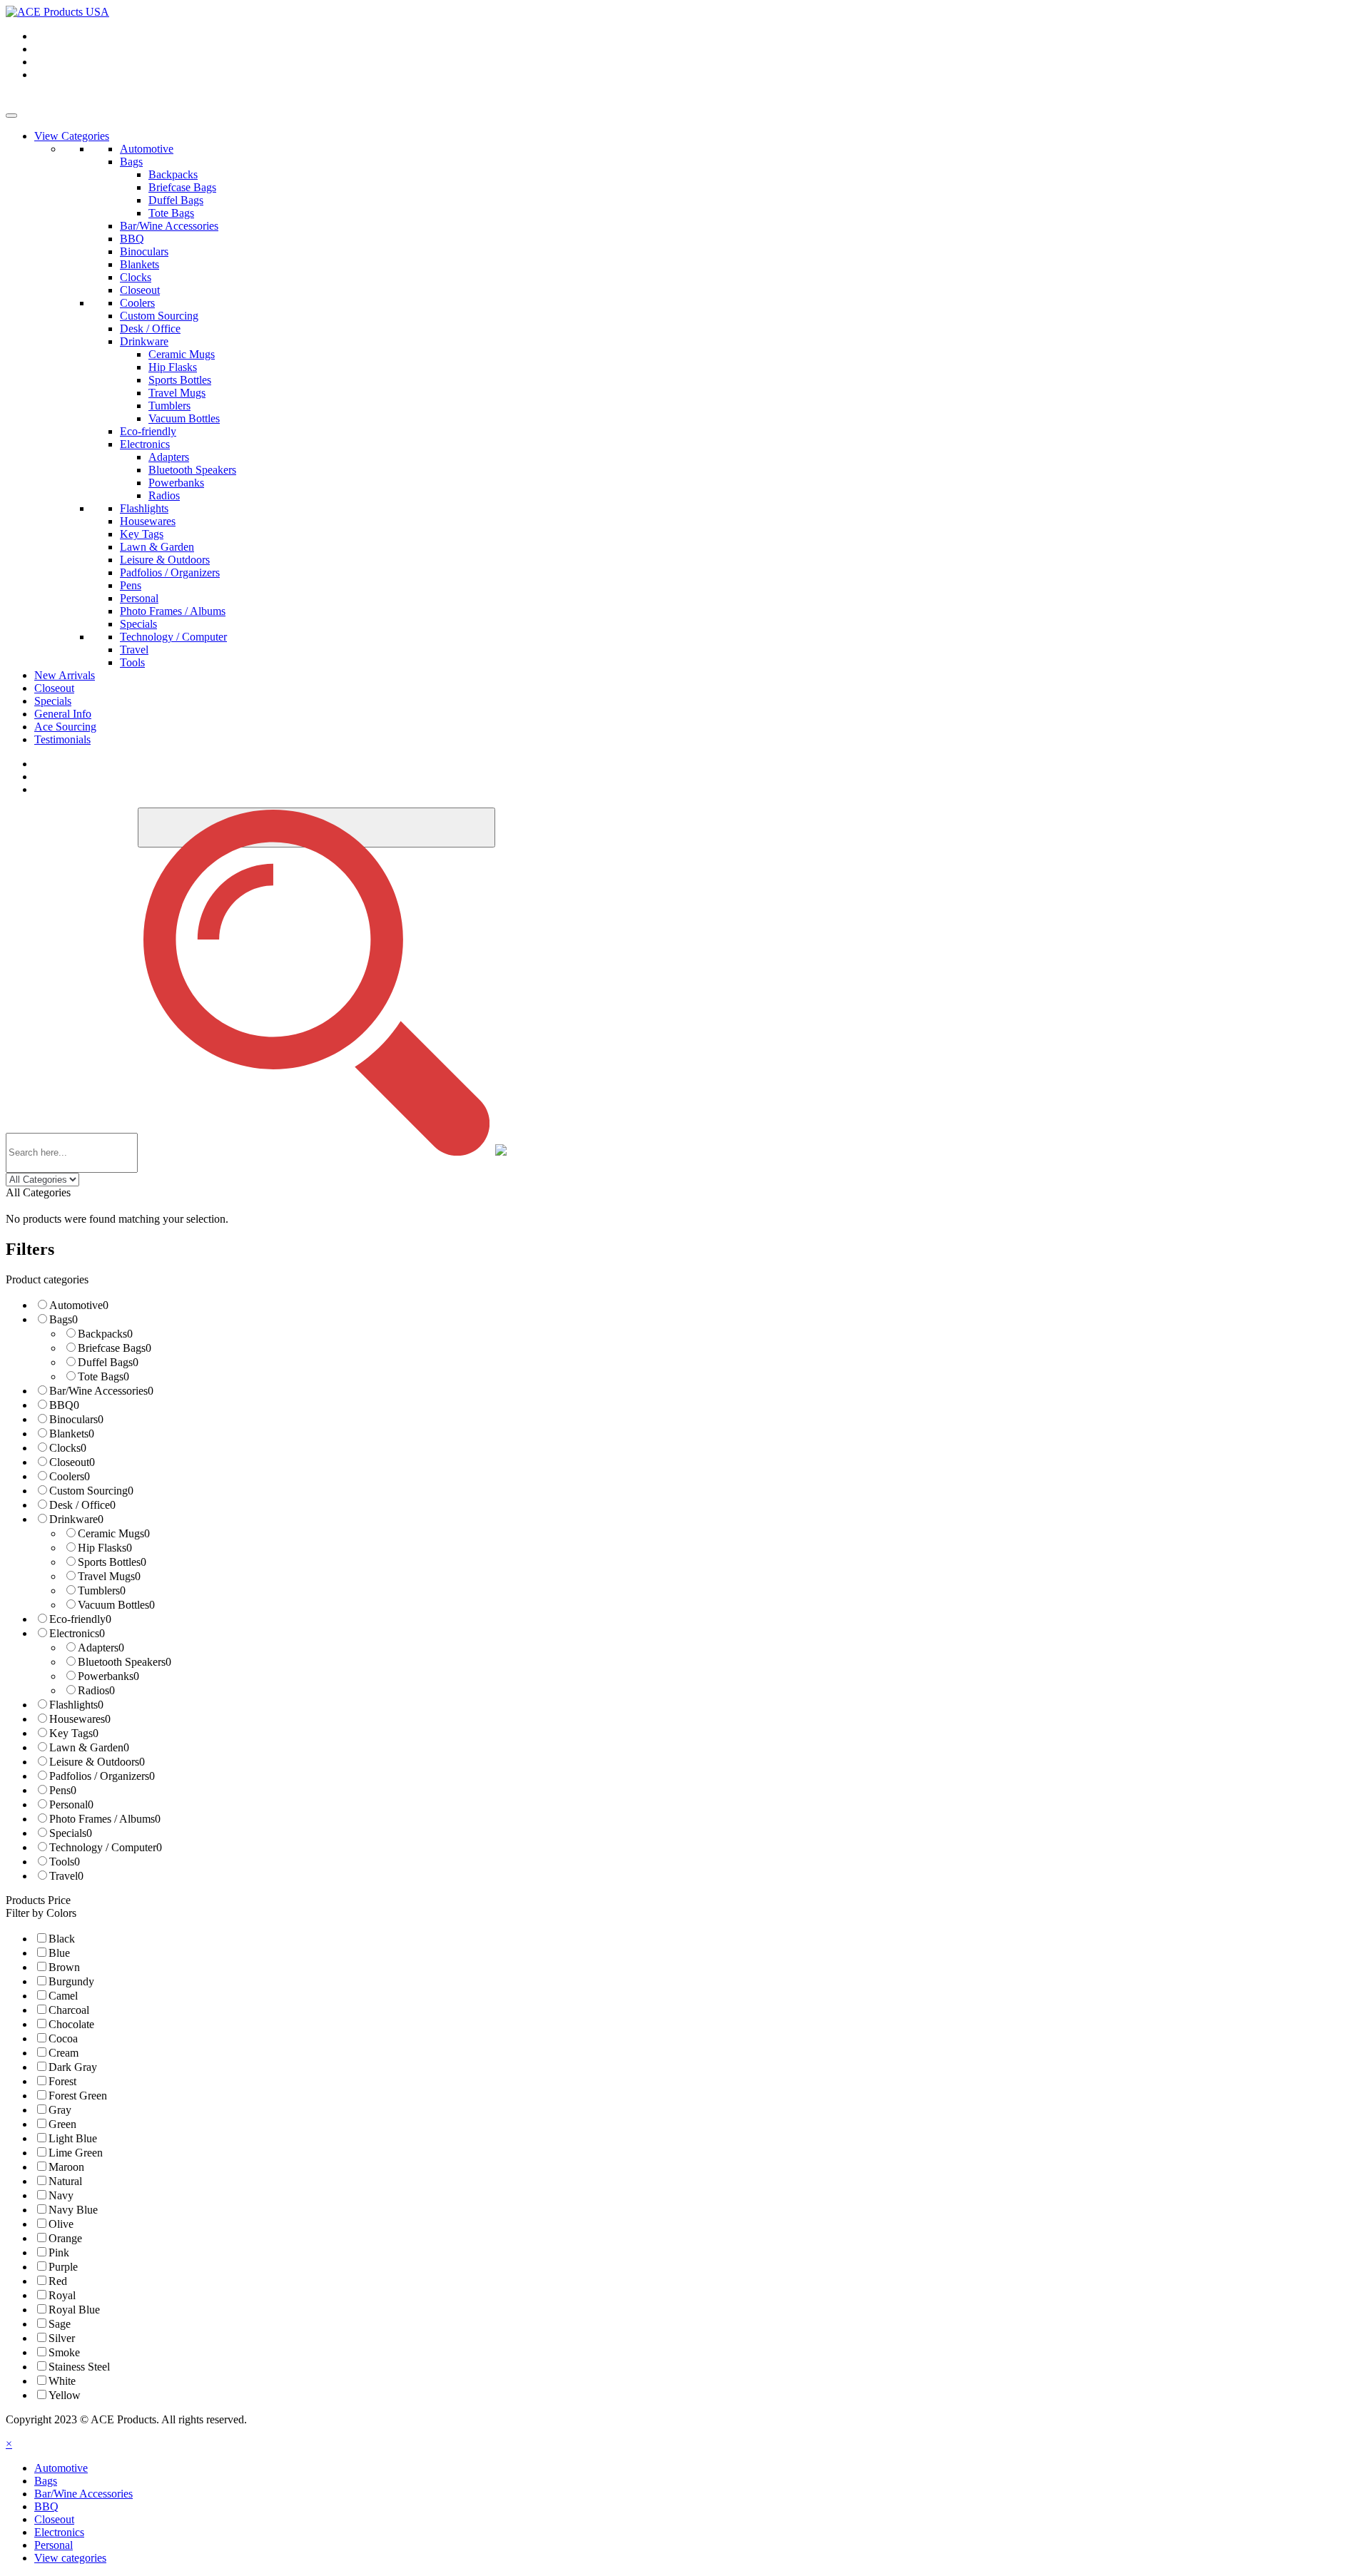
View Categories (72, 136)
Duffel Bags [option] (108, 1362)
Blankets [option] (72, 1434)
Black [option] (62, 1939)
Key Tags (142, 534)
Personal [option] (71, 1804)
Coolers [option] (70, 1476)
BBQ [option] (64, 1405)
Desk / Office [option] (82, 1505)
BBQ (132, 239)
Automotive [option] (79, 1305)
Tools (132, 662)
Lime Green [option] (76, 2153)
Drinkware (144, 341)
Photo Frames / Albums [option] (105, 1819)
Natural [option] (65, 2181)
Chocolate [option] (71, 2024)
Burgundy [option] (71, 1981)
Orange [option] (65, 2238)
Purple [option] (63, 2267)
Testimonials (62, 739)
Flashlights (144, 508)
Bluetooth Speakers (192, 470)
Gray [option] (60, 2110)
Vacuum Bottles (184, 418)
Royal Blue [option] (74, 2310)
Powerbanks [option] (108, 1676)
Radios (164, 495)
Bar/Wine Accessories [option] (101, 1391)
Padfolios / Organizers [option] (102, 1776)
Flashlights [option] (76, 1705)
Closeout (140, 290)
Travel (134, 650)
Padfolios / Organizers (170, 572)
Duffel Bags (176, 200)
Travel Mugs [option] (109, 1576)
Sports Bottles (180, 380)
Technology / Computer (173, 637)
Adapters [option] (101, 1648)
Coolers (137, 303)
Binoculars (144, 251)
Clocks (136, 277)
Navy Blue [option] (73, 2210)
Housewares (148, 521)
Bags (131, 162)
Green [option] (62, 2124)
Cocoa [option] (63, 2038)
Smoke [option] (64, 2352)
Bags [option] (64, 1319)
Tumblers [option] (102, 1590)
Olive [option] (61, 2224)
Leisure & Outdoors (165, 560)
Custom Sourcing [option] (91, 1491)
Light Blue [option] (73, 2138)
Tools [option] (65, 1862)
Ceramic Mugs (182, 354)
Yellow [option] (65, 2395)
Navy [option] (61, 2195)
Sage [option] (60, 2324)
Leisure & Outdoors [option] (97, 1762)
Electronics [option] (77, 1633)
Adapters (169, 457)
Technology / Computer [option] (106, 1847)
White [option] (62, 2381)
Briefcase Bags (182, 187)
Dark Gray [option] (73, 2067)
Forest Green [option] (78, 2096)
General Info (63, 714)
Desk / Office (150, 329)
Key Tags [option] (74, 1733)
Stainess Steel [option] (79, 2367)
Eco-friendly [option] (80, 1619)
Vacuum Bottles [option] (116, 1605)
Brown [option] (64, 1967)
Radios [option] (96, 1690)
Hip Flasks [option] (105, 1548)
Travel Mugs (177, 393)
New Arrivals (65, 675)
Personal (139, 598)
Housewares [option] (80, 1719)
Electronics (145, 444)
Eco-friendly (148, 431)
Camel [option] (63, 1996)
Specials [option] (71, 1833)
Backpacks (173, 174)
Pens (131, 585)
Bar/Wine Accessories (169, 226)
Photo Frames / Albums (173, 611)
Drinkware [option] (76, 1519)
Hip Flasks (173, 367)
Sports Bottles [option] (112, 1562)
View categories (70, 2558)
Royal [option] (62, 2295)
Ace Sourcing (65, 727)
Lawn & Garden (157, 547)
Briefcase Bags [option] (115, 1348)
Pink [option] (59, 2252)
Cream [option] (64, 2053)
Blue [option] (59, 1953)
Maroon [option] (66, 2167)
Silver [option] (62, 2338)
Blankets (139, 264)
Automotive (147, 149)
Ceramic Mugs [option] (114, 1533)
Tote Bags (171, 213)
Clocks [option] (68, 1448)
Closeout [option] (72, 1462)
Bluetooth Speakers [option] (125, 1662)
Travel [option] (66, 1876)
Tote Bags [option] (103, 1376)
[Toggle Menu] (11, 116)
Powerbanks (176, 483)
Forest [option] (62, 2081)
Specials (138, 624)
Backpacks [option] (105, 1334)
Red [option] (58, 2281)
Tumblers (169, 406)
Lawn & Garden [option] (89, 1747)
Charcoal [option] (69, 2010)
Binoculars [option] (76, 1419)
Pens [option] (63, 1790)
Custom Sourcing (159, 316)
